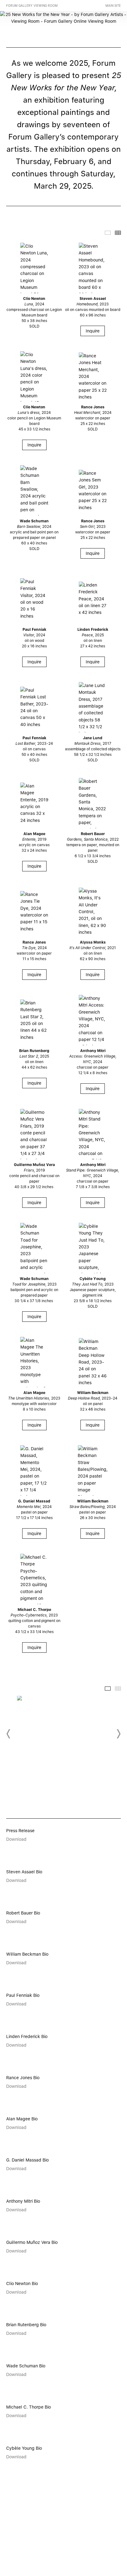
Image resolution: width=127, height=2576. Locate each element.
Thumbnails (118, 233)
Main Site (113, 6)
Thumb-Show (108, 233)
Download (16, 1839)
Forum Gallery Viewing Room (32, 6)
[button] (9, 1734)
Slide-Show (108, 1689)
